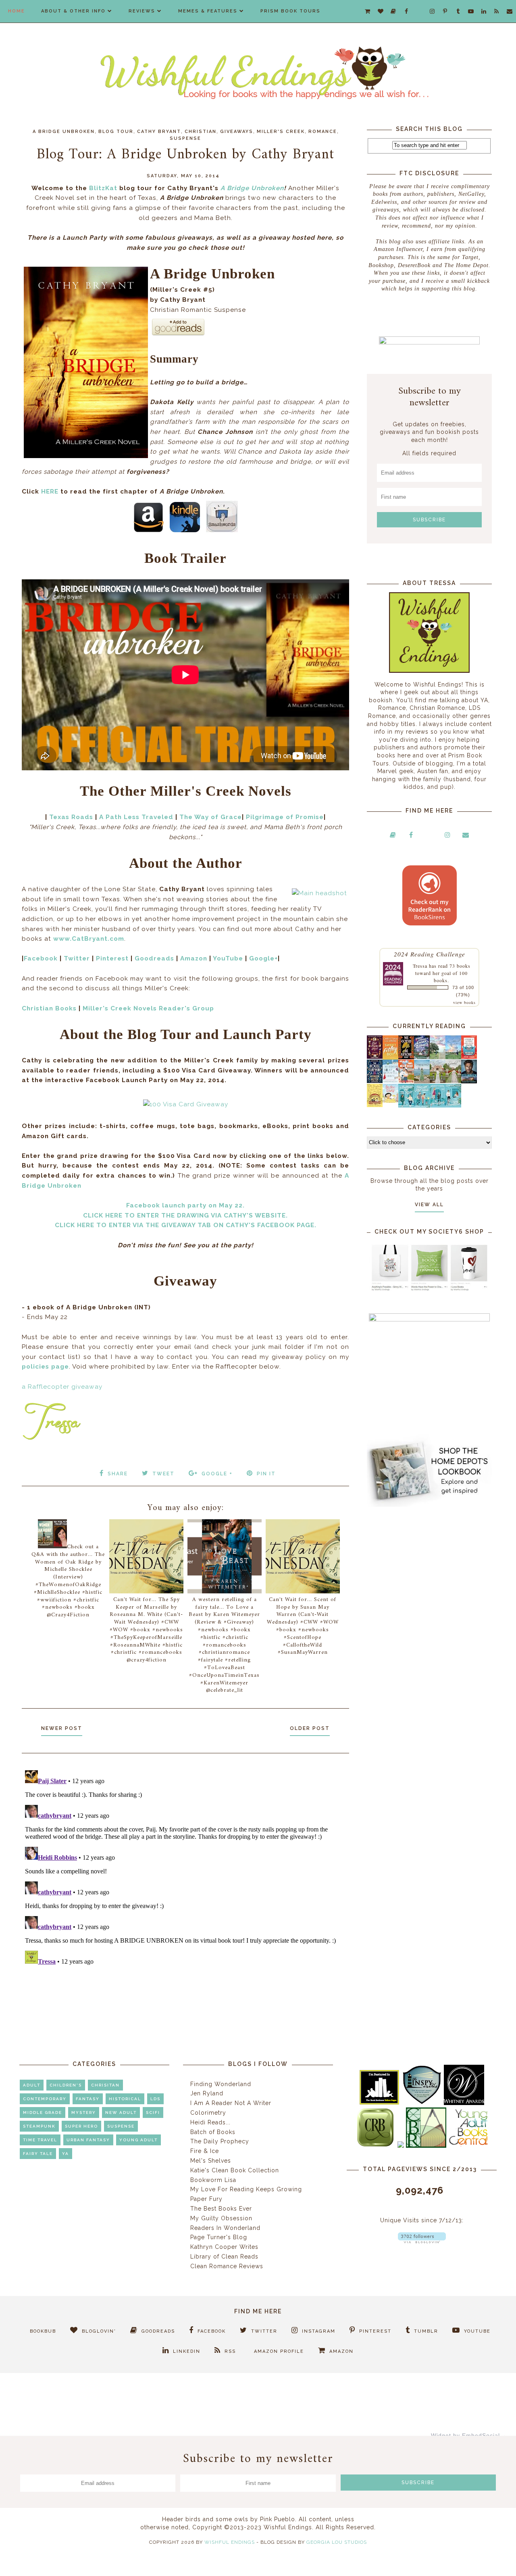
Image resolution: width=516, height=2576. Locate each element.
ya (66, 2154)
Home (17, 11)
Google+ (263, 958)
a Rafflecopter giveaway (62, 1387)
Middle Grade (43, 2112)
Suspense (185, 138)
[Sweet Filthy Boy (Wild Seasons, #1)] (390, 1058)
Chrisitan (105, 2085)
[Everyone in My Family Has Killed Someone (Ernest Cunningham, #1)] (469, 1057)
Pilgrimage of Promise (285, 817)
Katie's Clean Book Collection (235, 2170)
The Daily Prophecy (220, 2141)
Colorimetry (208, 2113)
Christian (201, 132)
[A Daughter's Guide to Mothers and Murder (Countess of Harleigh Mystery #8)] (375, 1105)
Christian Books (49, 1008)
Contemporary (45, 2099)
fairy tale (38, 2154)
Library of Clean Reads (224, 2257)
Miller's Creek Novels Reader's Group (148, 1008)
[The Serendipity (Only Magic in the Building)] (438, 1105)
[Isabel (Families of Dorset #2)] (453, 1081)
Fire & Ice (205, 2151)
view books (464, 1002)
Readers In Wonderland (225, 2228)
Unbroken (266, 188)
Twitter (77, 958)
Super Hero (81, 2126)
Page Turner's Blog (219, 2237)
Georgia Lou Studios (337, 2542)
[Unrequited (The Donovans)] (422, 1081)
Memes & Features (208, 11)
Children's (66, 2085)
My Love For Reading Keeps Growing (246, 2189)
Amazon (194, 958)
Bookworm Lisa (213, 2180)
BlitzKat (103, 188)
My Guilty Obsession (221, 2218)
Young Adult (138, 2140)
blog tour (116, 132)
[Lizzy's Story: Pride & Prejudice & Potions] (375, 1057)
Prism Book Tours (290, 11)
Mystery (84, 2112)
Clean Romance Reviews (227, 2266)
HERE (50, 492)
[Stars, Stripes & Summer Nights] (422, 1057)
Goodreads (154, 958)
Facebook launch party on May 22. (185, 1205)
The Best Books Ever (221, 2209)
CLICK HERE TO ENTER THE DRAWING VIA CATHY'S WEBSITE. (185, 1215)
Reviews (142, 11)
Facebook (41, 958)
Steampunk (39, 2126)
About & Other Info (73, 11)
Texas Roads (71, 817)
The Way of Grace (211, 817)
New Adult (121, 2112)
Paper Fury (206, 2199)
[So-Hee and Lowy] (390, 1101)
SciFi (153, 2112)
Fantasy (88, 2099)
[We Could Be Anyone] (406, 1057)
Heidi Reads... (210, 2122)
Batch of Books (213, 2132)
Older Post (310, 1728)
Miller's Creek (281, 132)
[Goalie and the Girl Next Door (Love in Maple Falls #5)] (406, 1081)
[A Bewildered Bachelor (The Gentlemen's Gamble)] (453, 1057)
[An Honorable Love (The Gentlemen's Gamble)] (438, 1057)
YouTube (228, 958)
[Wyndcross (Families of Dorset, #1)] (438, 1081)
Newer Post (62, 1728)
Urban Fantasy (88, 2140)
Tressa (420, 966)
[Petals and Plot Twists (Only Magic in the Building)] (422, 1105)
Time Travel (40, 2140)
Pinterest (112, 958)
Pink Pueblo (278, 2519)
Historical (125, 2099)
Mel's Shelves (211, 2161)
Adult (32, 2085)
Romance (323, 132)
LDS (155, 2099)
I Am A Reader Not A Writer (231, 2103)
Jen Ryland (207, 2093)
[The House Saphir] (375, 1081)
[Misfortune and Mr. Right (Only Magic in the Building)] (406, 1105)
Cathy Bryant (159, 132)
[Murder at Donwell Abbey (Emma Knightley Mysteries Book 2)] (390, 1081)
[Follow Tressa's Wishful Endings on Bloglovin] (422, 2241)
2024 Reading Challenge (430, 954)
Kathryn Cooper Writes (224, 2247)
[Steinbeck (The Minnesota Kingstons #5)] (469, 1081)
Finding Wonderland (221, 2084)
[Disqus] (185, 1868)
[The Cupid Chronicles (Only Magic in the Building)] (453, 1105)
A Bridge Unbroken (64, 132)
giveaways (237, 132)
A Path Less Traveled (136, 817)
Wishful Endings (230, 2542)
